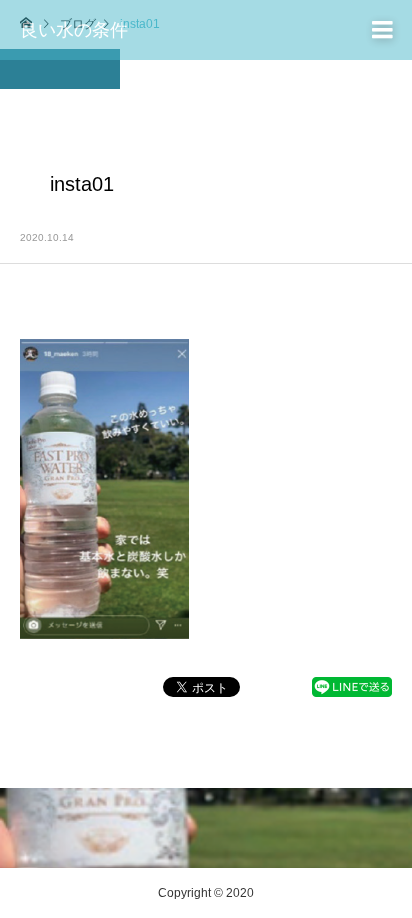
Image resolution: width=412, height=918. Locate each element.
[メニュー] (382, 30)
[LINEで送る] (352, 692)
